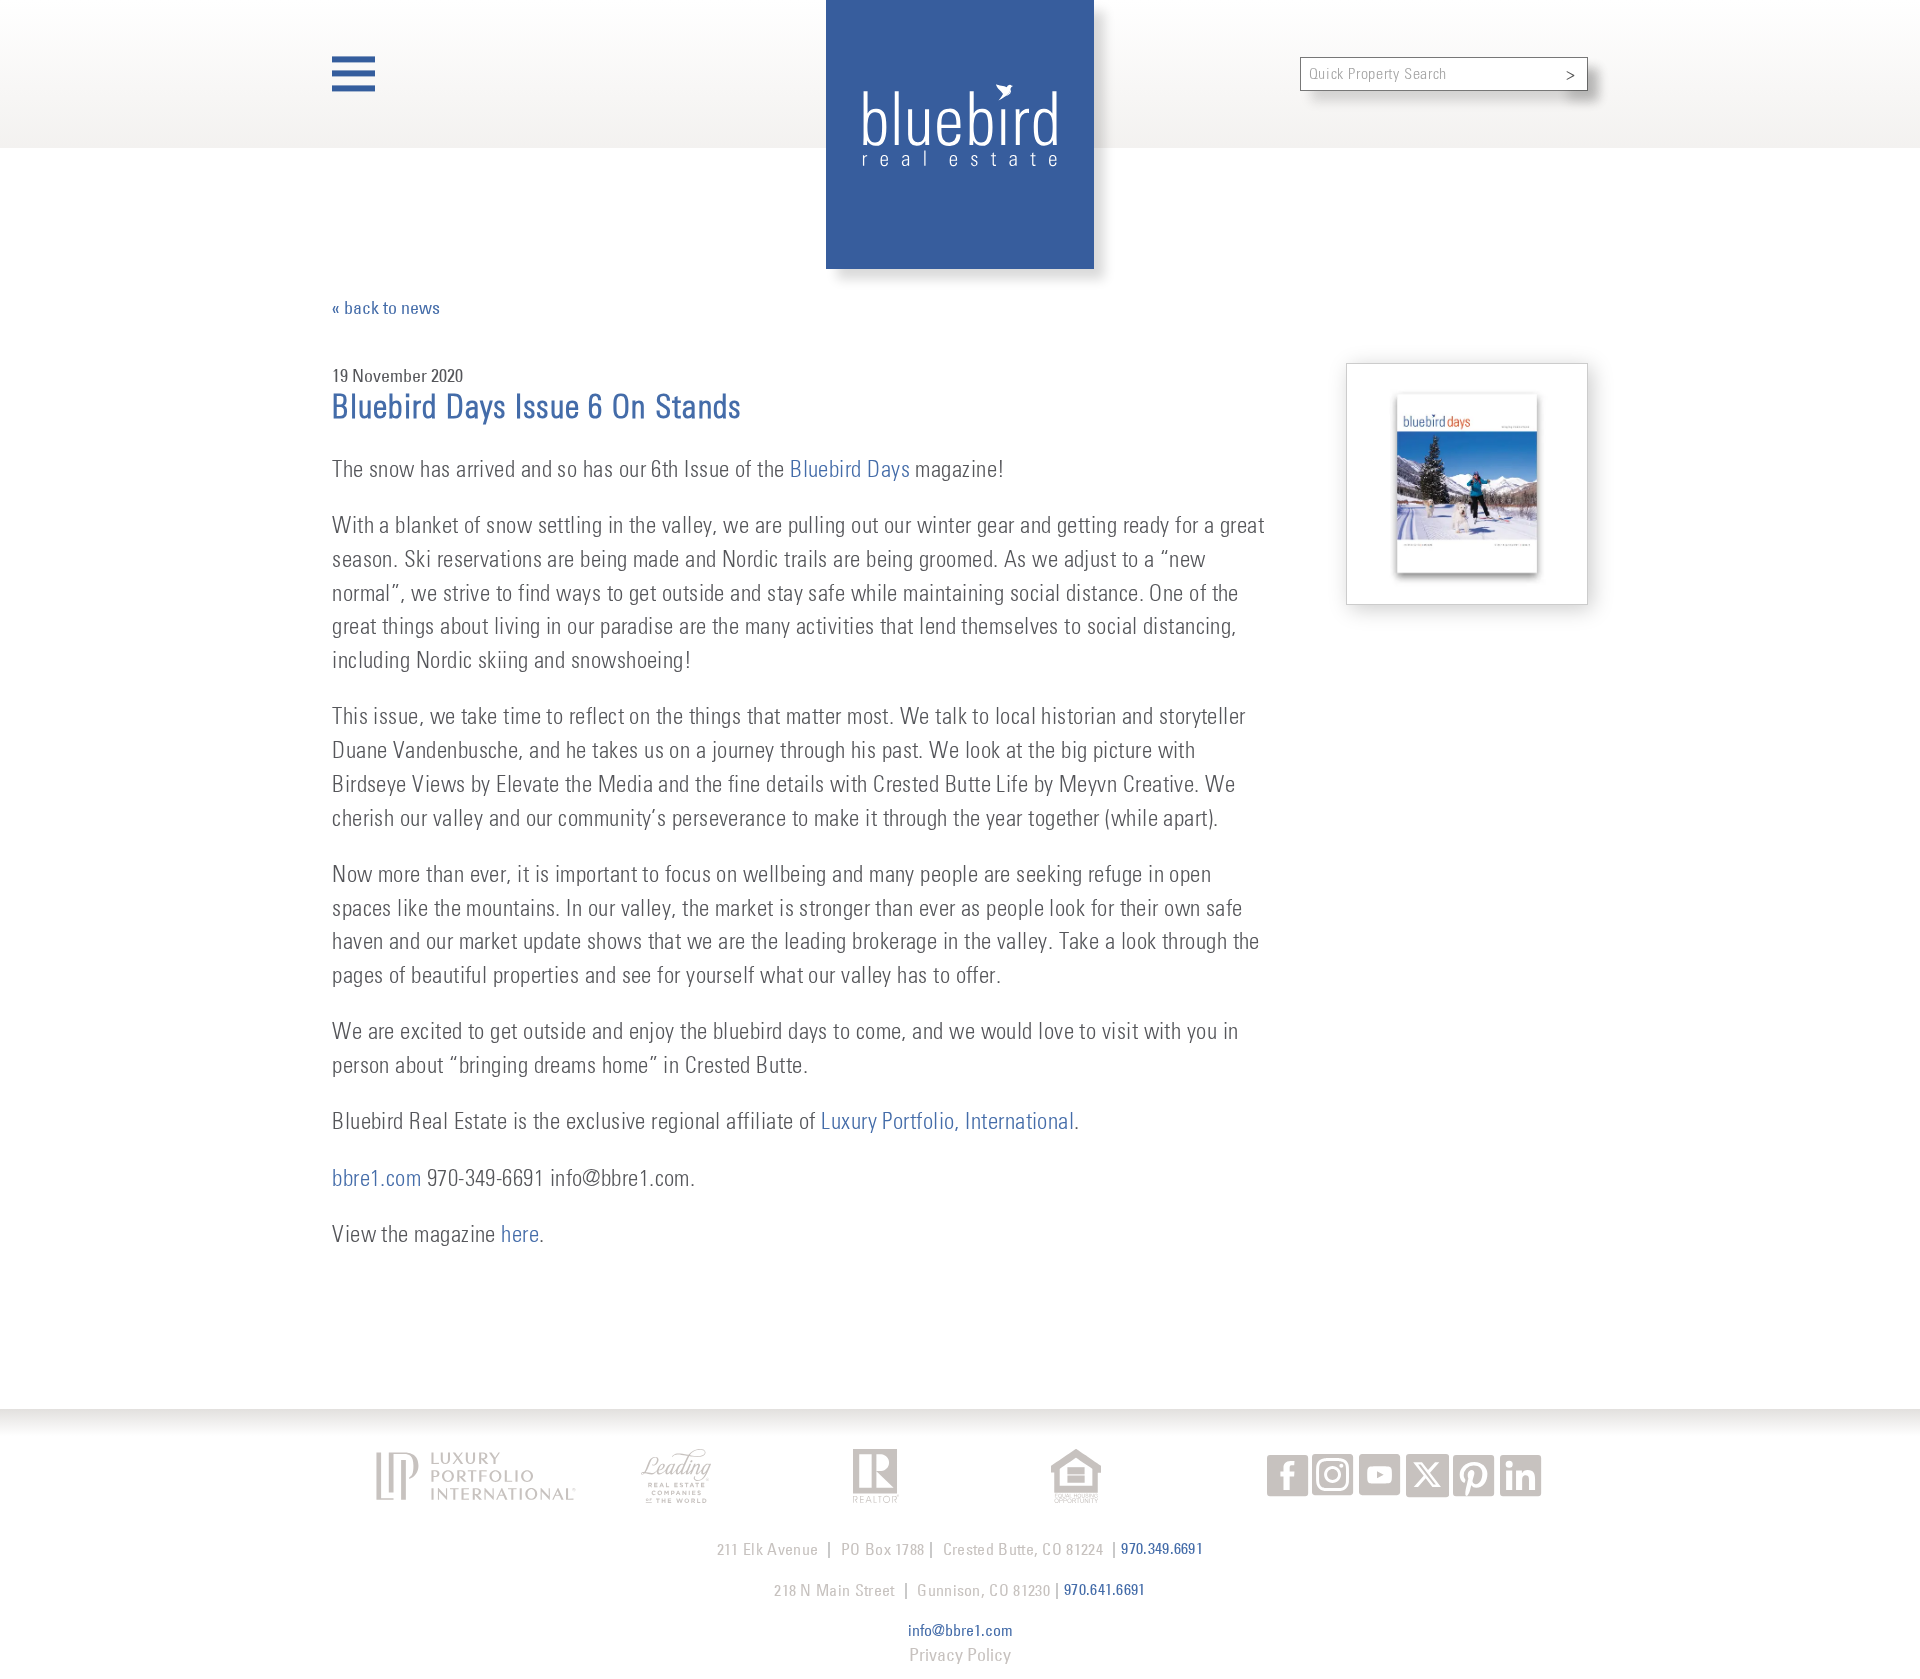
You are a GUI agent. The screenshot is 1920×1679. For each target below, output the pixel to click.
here (520, 1235)
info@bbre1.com (960, 1630)
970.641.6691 (1105, 1589)
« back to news (386, 308)
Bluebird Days (850, 470)
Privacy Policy (960, 1655)
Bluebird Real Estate (960, 134)
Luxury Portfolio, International (945, 1122)
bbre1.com (376, 1179)
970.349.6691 (1162, 1548)
